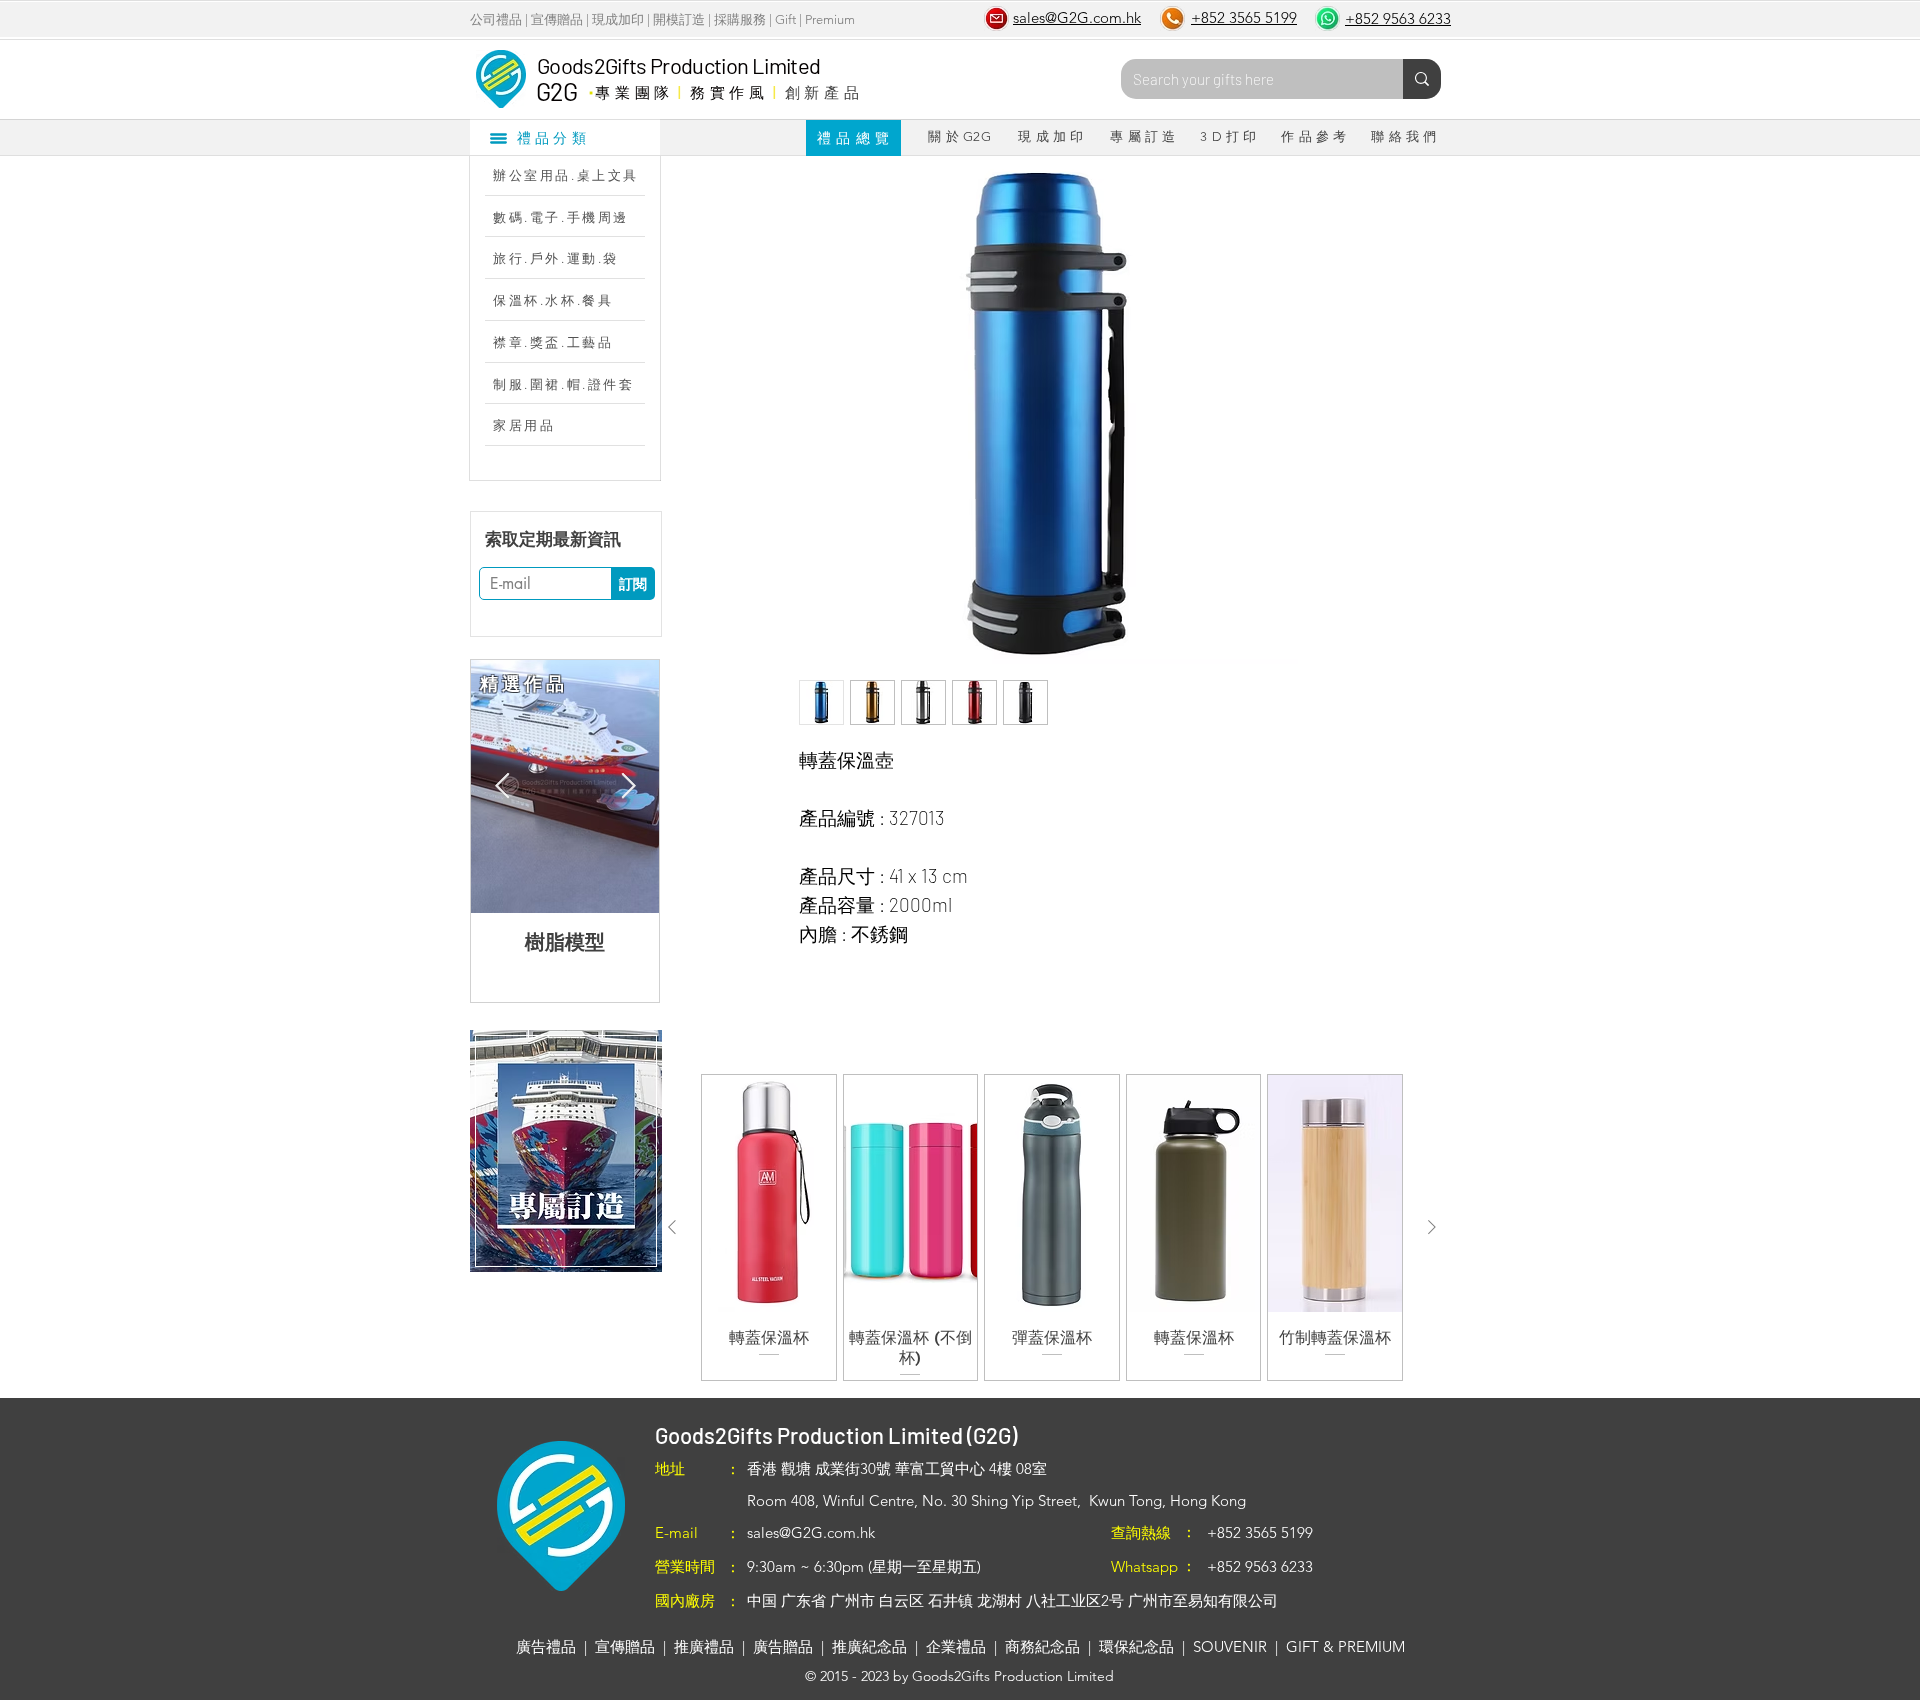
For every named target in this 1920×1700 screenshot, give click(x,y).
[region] (565, 1151)
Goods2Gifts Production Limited (678, 65)
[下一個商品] (1432, 1227)
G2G (556, 91)
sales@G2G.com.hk (811, 1532)
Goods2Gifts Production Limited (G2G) (836, 1435)
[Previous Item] (502, 786)
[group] (1052, 1227)
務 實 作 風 (727, 92)
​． (590, 87)
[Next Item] (628, 786)
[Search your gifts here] (1422, 79)
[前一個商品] (672, 1227)
